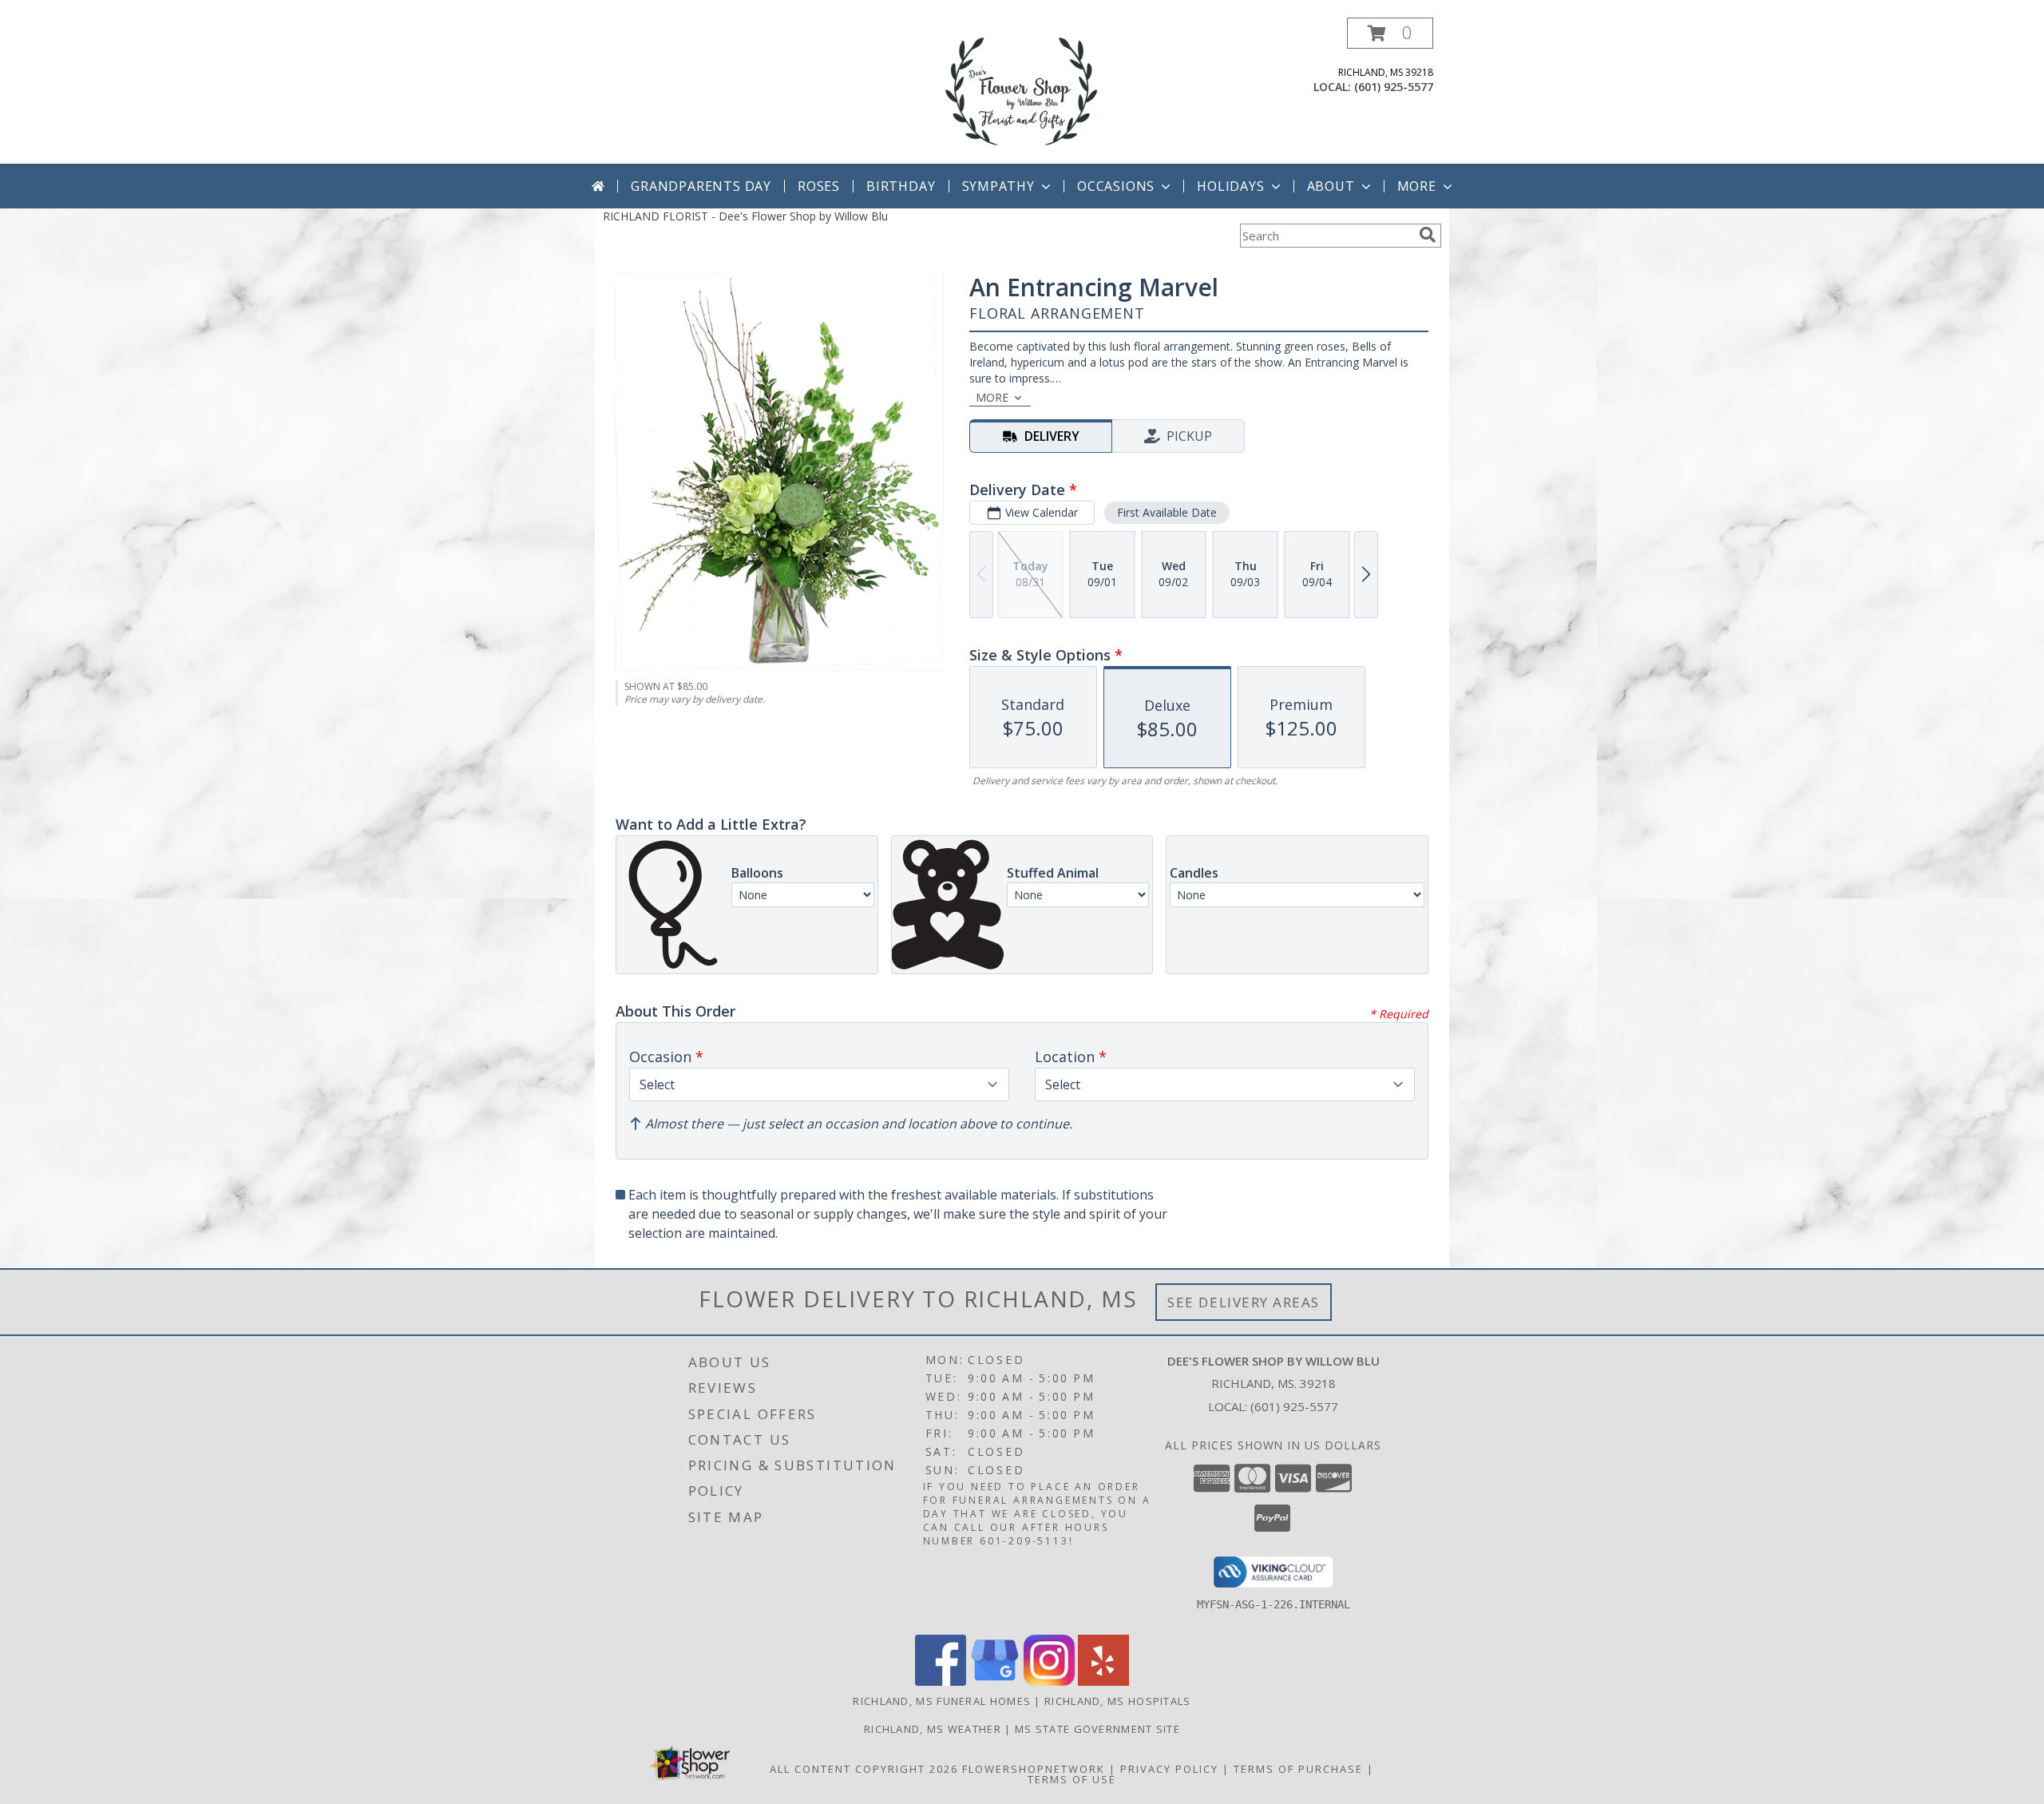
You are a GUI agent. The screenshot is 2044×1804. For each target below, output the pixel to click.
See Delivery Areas (1244, 1302)
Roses (819, 186)
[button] (1390, 33)
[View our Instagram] (1049, 1681)
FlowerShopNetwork (1034, 1769)
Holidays (1230, 186)
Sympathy (998, 186)
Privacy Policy (1169, 1769)
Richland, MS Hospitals (1118, 1701)
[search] (1428, 235)
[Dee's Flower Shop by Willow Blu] (1022, 91)
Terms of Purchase (1298, 1769)
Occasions (1116, 186)
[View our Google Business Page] (995, 1681)
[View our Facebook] (941, 1681)
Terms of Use (1072, 1779)
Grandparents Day (701, 186)
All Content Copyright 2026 (864, 1769)
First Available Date (1167, 512)
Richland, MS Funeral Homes (942, 1701)
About (1331, 186)
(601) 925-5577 (1394, 87)
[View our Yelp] (1103, 1681)
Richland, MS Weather (933, 1729)
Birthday (901, 186)
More (1417, 186)
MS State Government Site (1097, 1729)
